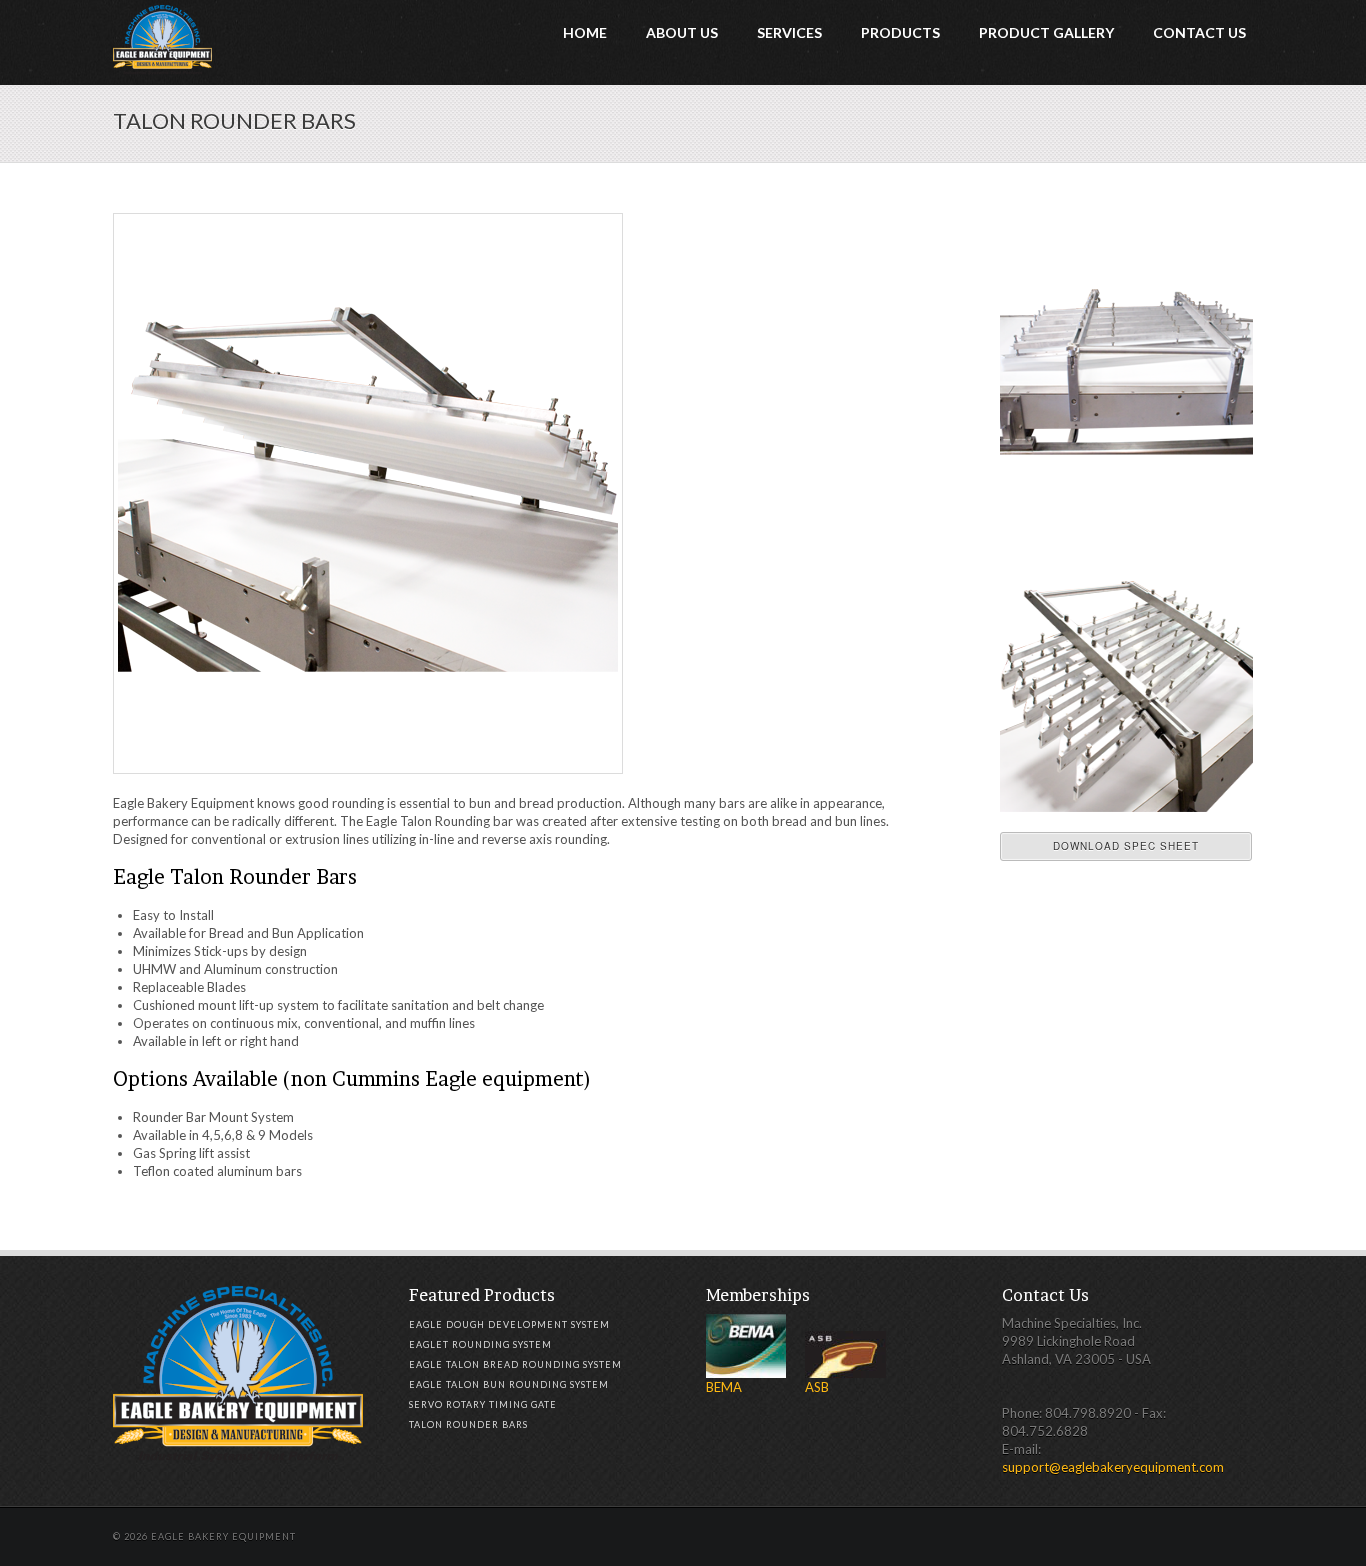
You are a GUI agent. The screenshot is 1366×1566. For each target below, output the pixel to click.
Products (900, 32)
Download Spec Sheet (1126, 846)
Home (585, 32)
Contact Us (1199, 32)
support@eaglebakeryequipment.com (1113, 1467)
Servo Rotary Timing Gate (483, 1404)
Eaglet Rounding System (480, 1344)
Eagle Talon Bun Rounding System (509, 1384)
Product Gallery (1046, 32)
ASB (817, 1387)
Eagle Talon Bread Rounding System (515, 1364)
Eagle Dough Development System (509, 1324)
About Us (682, 32)
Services (789, 32)
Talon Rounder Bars (468, 1424)
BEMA (724, 1387)
